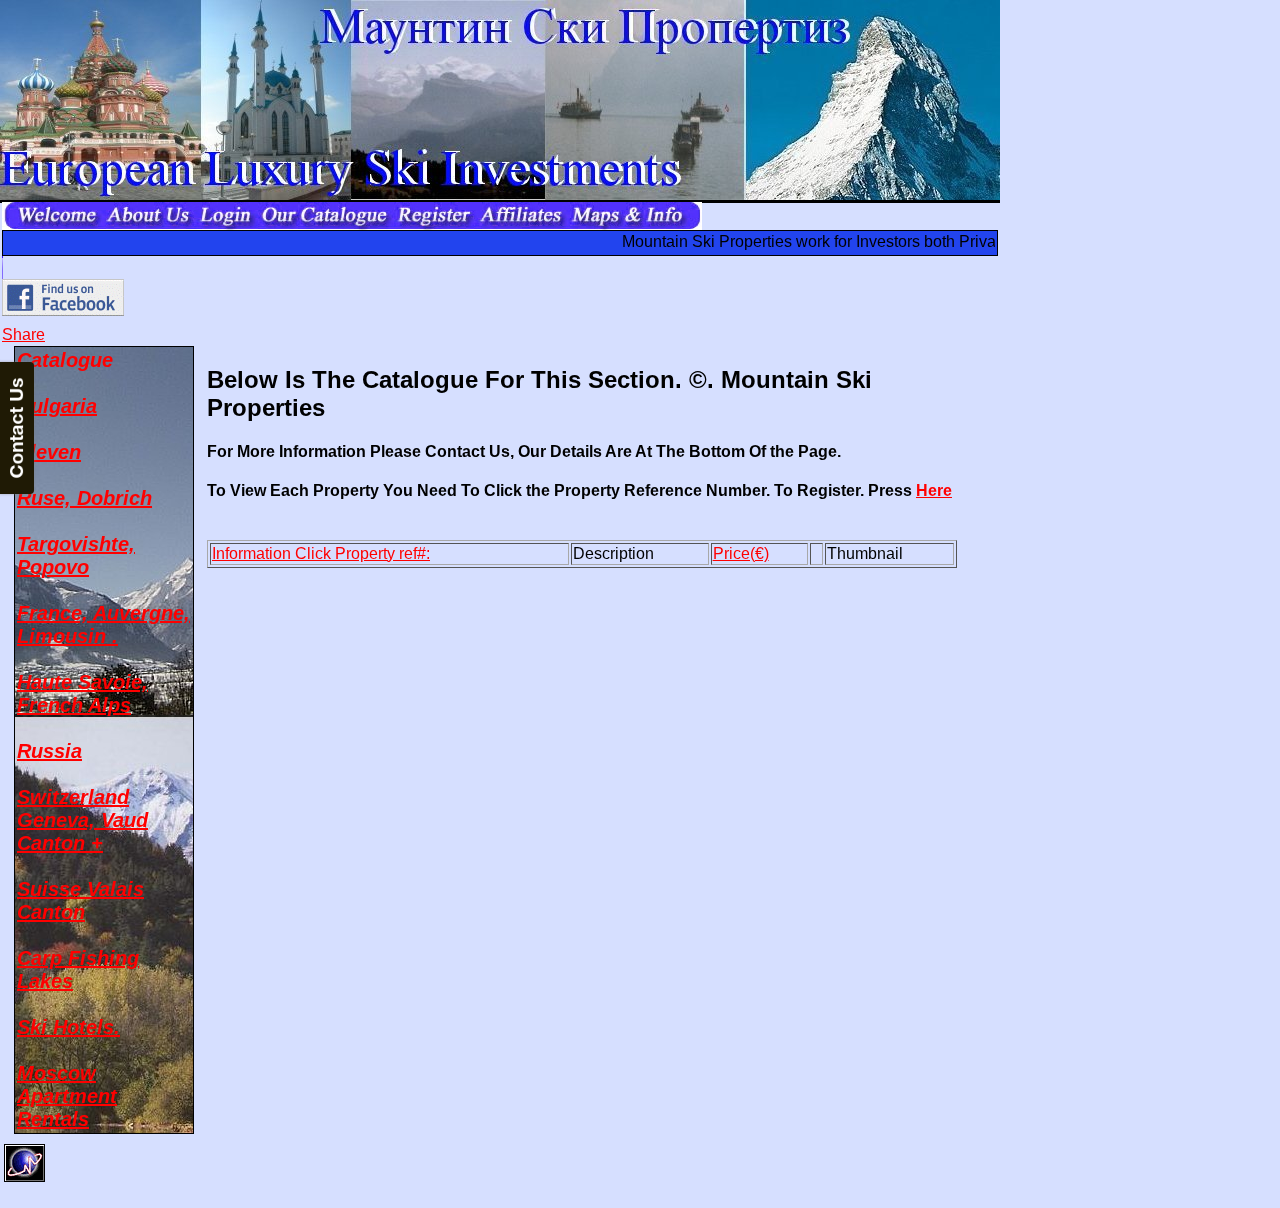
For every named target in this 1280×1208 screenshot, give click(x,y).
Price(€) (741, 553)
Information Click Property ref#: (321, 553)
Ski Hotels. (68, 1027)
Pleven (49, 452)
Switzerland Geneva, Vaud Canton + (82, 820)
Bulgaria (57, 406)
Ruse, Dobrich (84, 498)
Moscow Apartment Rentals (67, 1096)
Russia (49, 751)
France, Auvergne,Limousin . (103, 624)
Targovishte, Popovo (76, 555)
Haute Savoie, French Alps (82, 693)
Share (23, 334)
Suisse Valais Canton (80, 900)
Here (934, 490)
